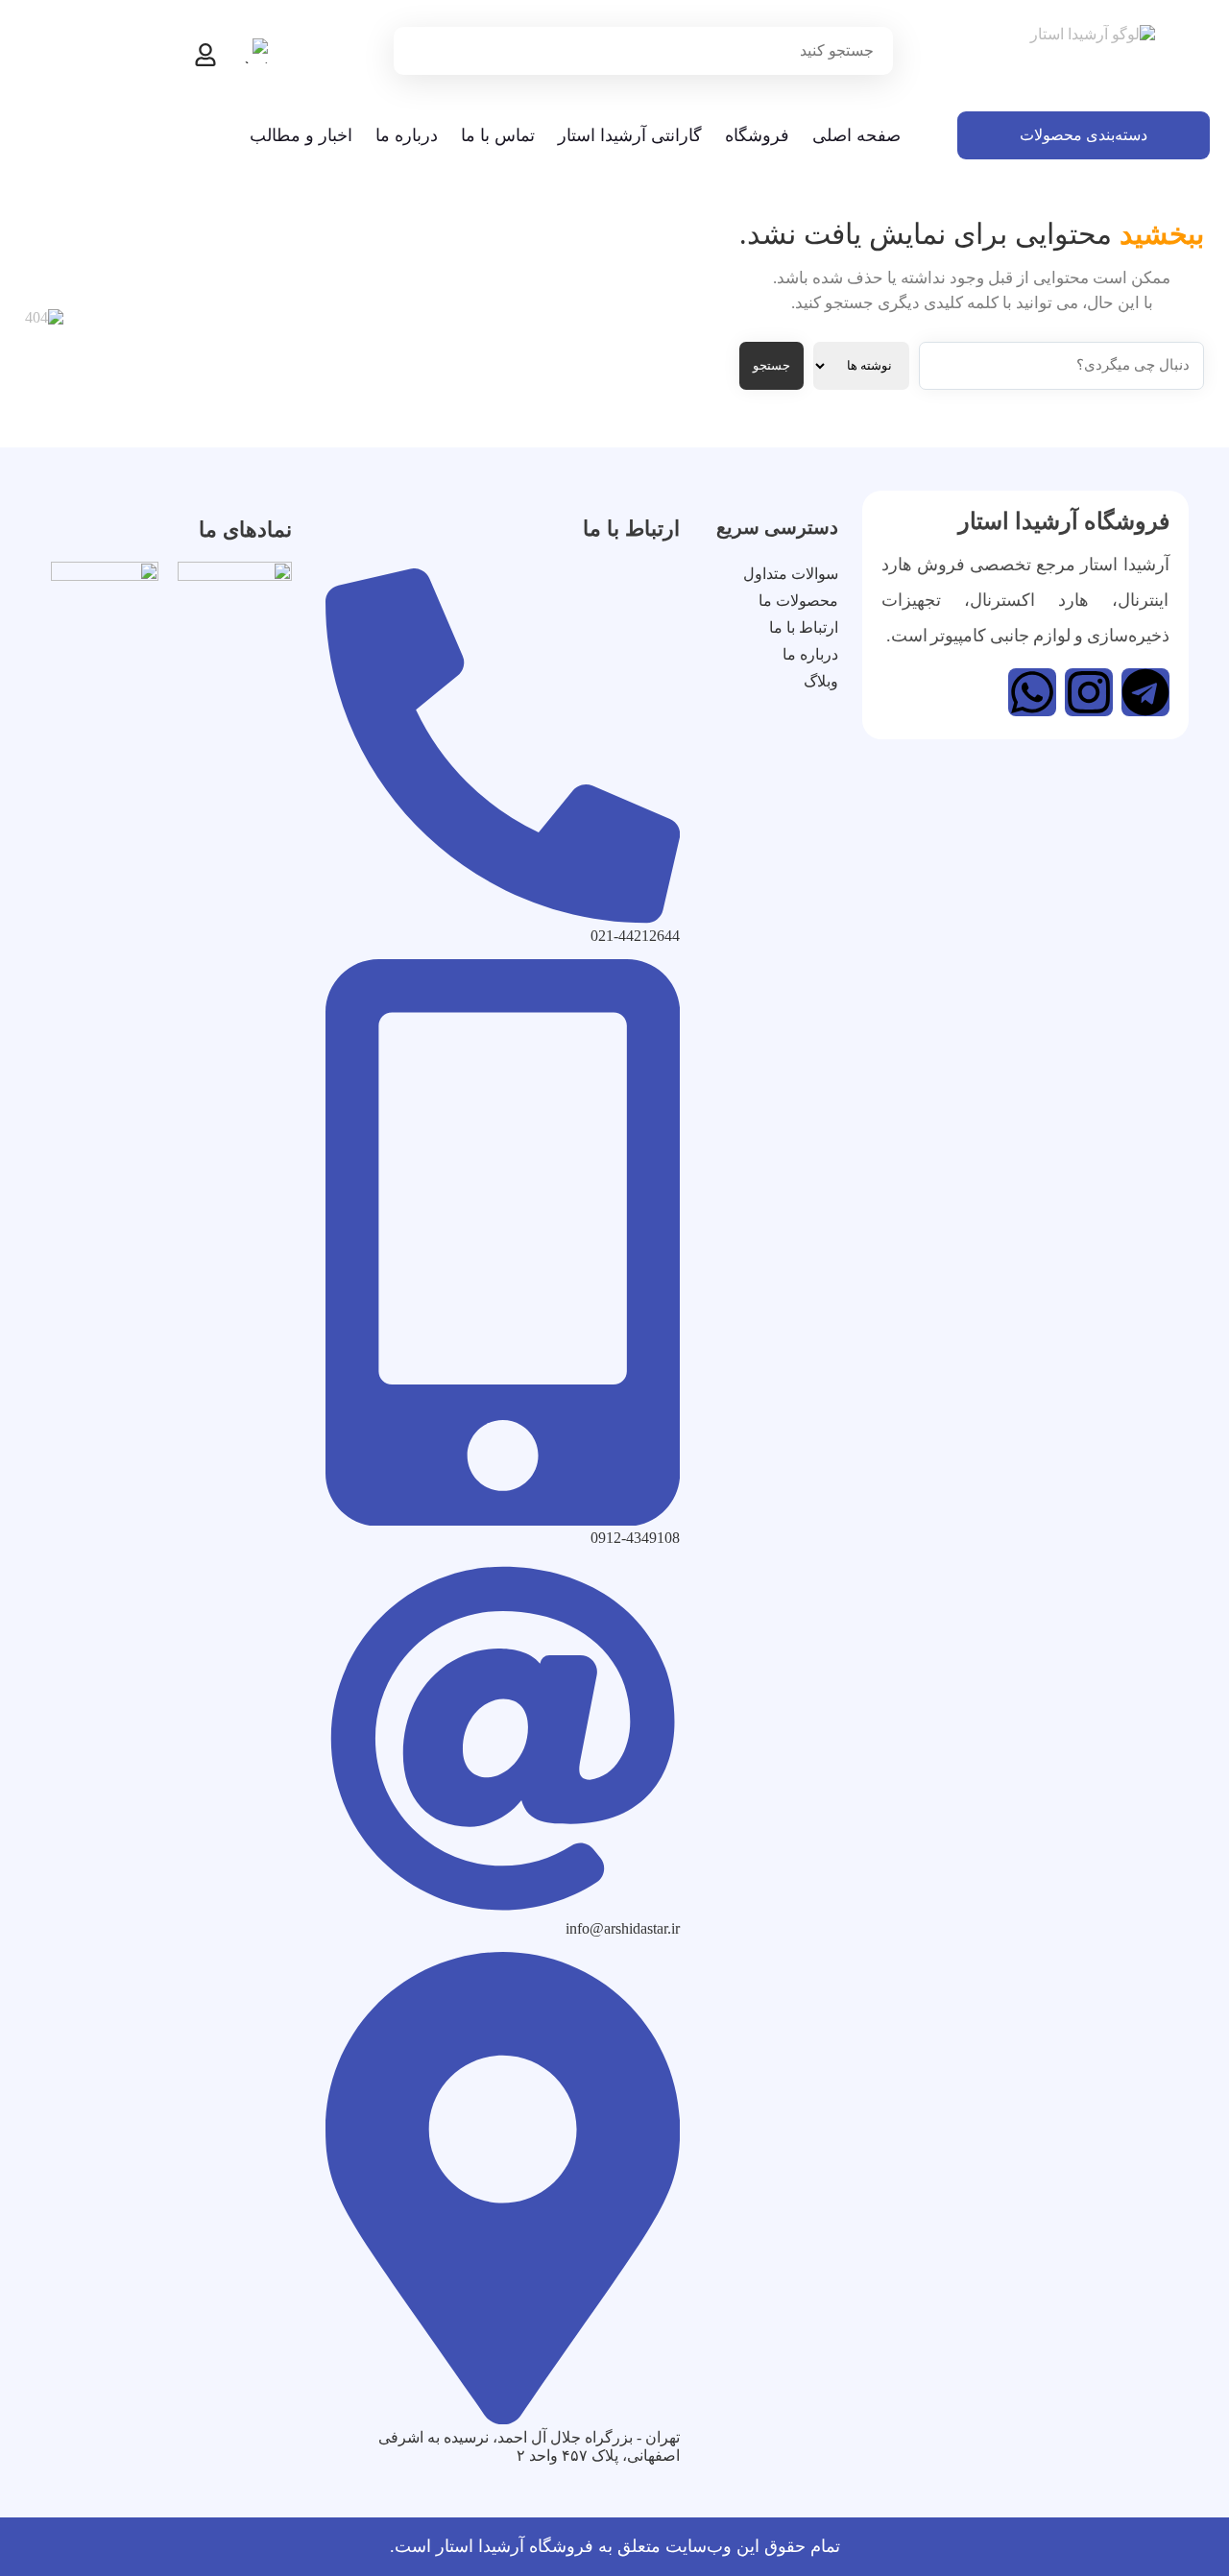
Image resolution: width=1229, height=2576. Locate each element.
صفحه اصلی (856, 135)
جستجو (771, 365)
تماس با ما (498, 135)
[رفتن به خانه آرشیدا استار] (1084, 60)
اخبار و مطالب (301, 135)
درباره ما (407, 135)
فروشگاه (757, 135)
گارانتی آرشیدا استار (630, 135)
